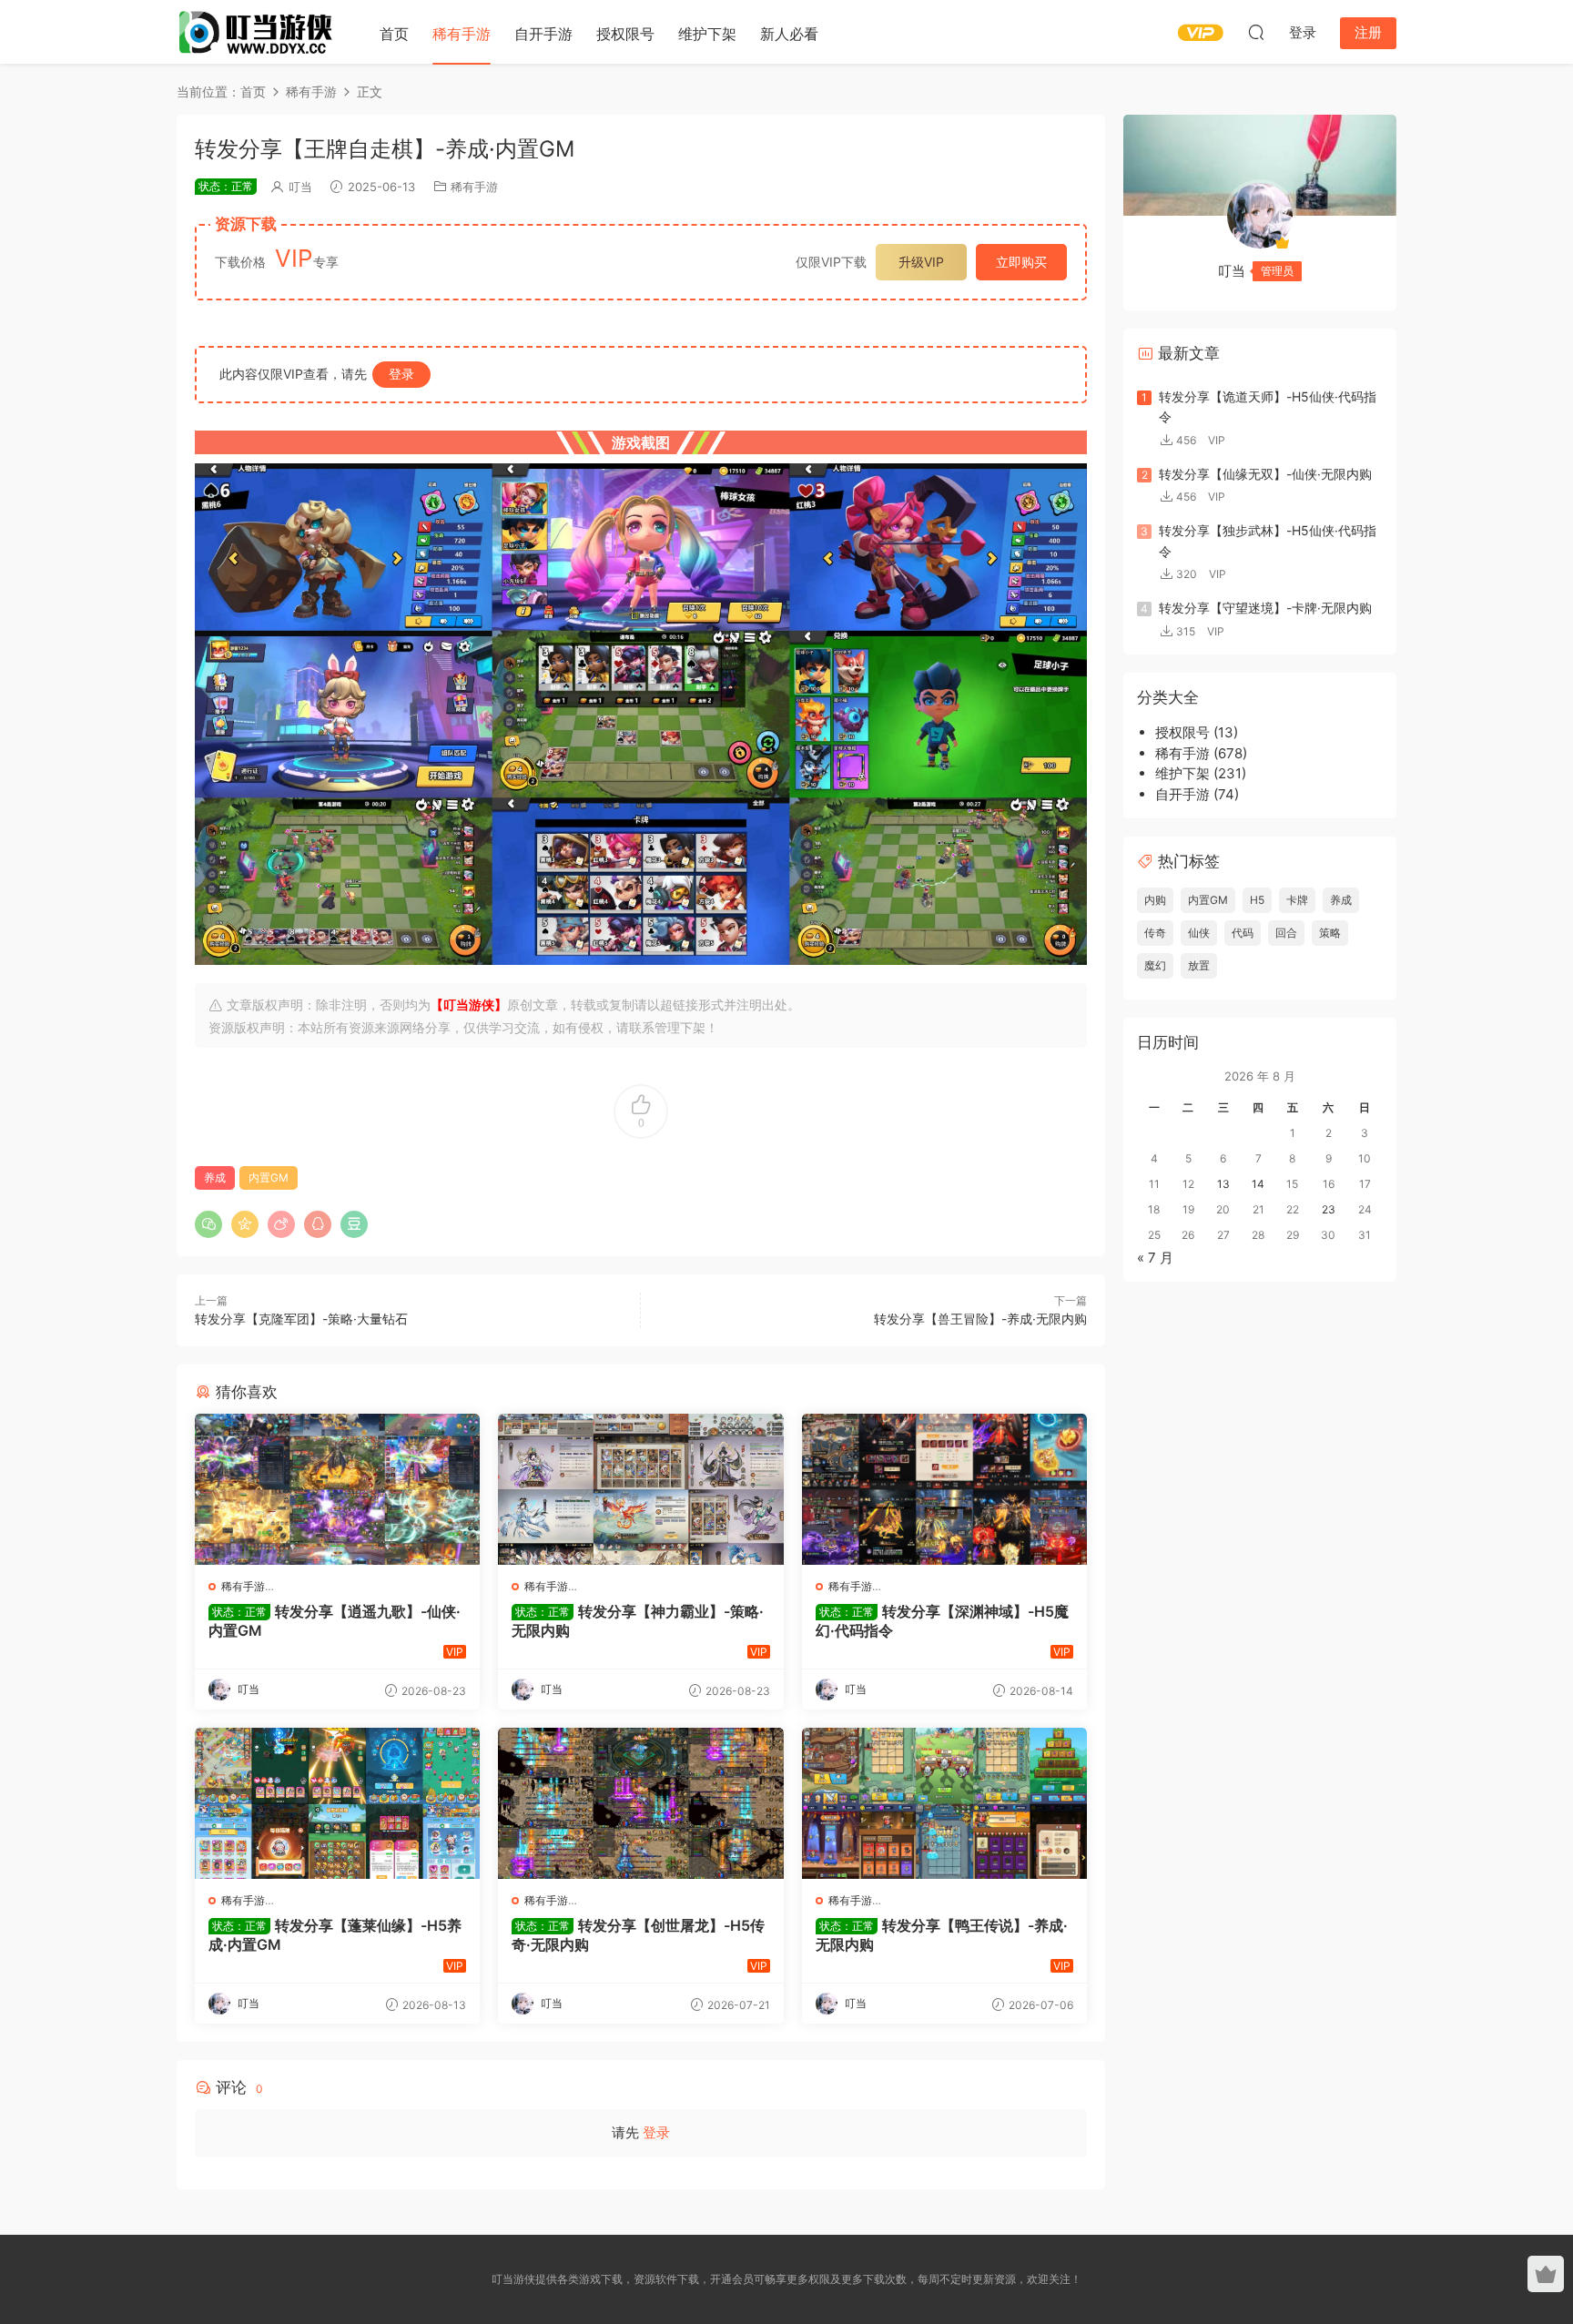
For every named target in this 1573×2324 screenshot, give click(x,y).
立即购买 (1021, 262)
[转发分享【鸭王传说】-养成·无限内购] (944, 1803)
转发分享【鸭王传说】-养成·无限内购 (942, 1934)
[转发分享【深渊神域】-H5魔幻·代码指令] (944, 1489)
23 (1329, 1209)
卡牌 (1297, 900)
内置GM (269, 1177)
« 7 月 (1155, 1258)
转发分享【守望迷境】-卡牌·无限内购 (1265, 608)
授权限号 (625, 34)
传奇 (1155, 933)
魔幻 (1155, 965)
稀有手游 (462, 34)
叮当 (300, 187)
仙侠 (1199, 933)
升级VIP (921, 262)
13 (1223, 1184)
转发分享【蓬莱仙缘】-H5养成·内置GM (335, 1934)
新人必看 (789, 34)
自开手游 (543, 34)
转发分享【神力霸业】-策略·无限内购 (638, 1620)
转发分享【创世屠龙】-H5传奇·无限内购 (638, 1934)
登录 (401, 374)
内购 (1155, 900)
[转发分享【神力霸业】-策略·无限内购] (640, 1489)
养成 (215, 1177)
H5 (1257, 900)
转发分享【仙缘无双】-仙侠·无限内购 (1265, 474)
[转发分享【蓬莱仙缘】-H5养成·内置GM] (337, 1803)
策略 (1330, 933)
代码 (1243, 933)
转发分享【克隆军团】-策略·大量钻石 (301, 1319)
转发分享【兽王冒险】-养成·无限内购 (980, 1319)
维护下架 (707, 34)
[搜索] (1256, 32)
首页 (394, 34)
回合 (1286, 933)
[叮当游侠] (259, 32)
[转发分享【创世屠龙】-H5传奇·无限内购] (640, 1803)
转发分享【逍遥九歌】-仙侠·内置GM (335, 1620)
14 (1258, 1184)
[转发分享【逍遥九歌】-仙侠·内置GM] (337, 1489)
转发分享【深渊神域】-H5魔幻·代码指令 (942, 1620)
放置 (1199, 965)
